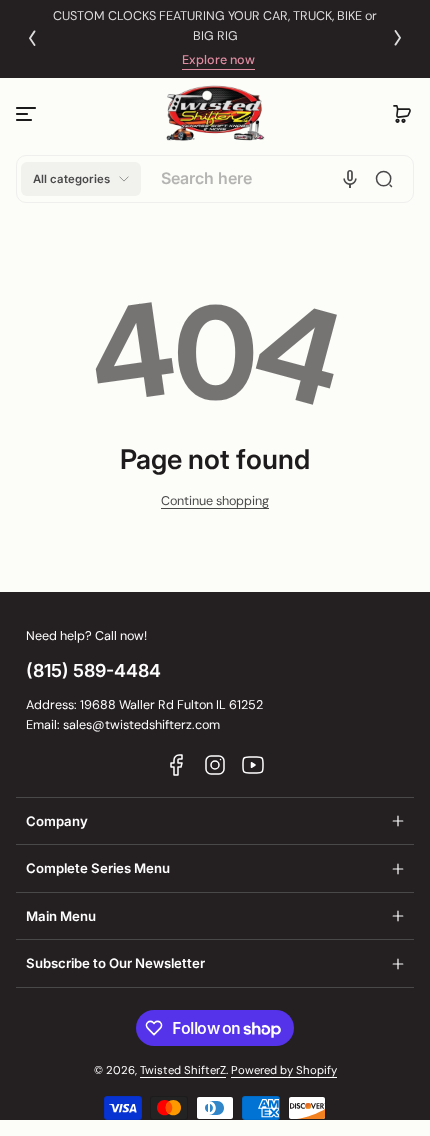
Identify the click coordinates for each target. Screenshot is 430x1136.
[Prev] (32, 38)
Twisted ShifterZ (183, 1070)
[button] (402, 114)
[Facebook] (177, 765)
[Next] (398, 38)
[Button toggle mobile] (28, 114)
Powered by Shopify (284, 1070)
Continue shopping (215, 501)
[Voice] (350, 179)
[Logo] (214, 113)
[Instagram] (215, 765)
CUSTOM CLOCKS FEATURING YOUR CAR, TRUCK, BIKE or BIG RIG (215, 26)
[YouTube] (253, 765)
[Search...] (384, 179)
